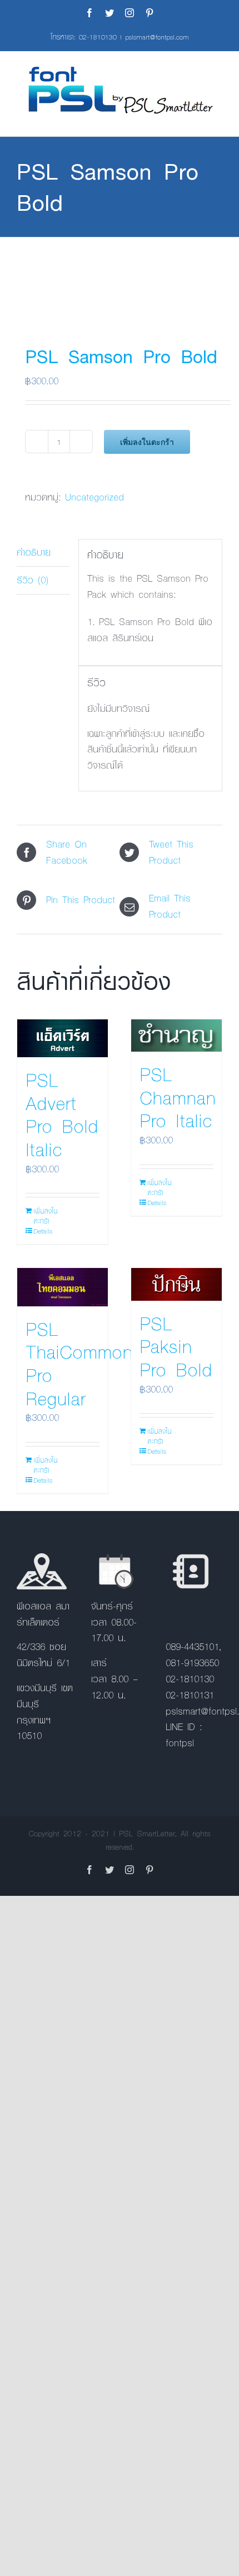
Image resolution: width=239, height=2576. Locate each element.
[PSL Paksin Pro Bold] (176, 1284)
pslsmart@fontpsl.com (157, 37)
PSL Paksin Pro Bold (176, 1346)
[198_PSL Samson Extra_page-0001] (120, 280)
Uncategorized (94, 497)
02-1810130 (98, 37)
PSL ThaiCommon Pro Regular (79, 1363)
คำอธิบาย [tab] (34, 552)
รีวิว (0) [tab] (33, 580)
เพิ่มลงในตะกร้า (147, 442)
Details (43, 1231)
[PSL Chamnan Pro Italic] (176, 1036)
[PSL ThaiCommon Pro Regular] (63, 1287)
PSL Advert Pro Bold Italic (62, 1114)
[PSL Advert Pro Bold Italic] (63, 1038)
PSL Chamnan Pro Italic (178, 1097)
